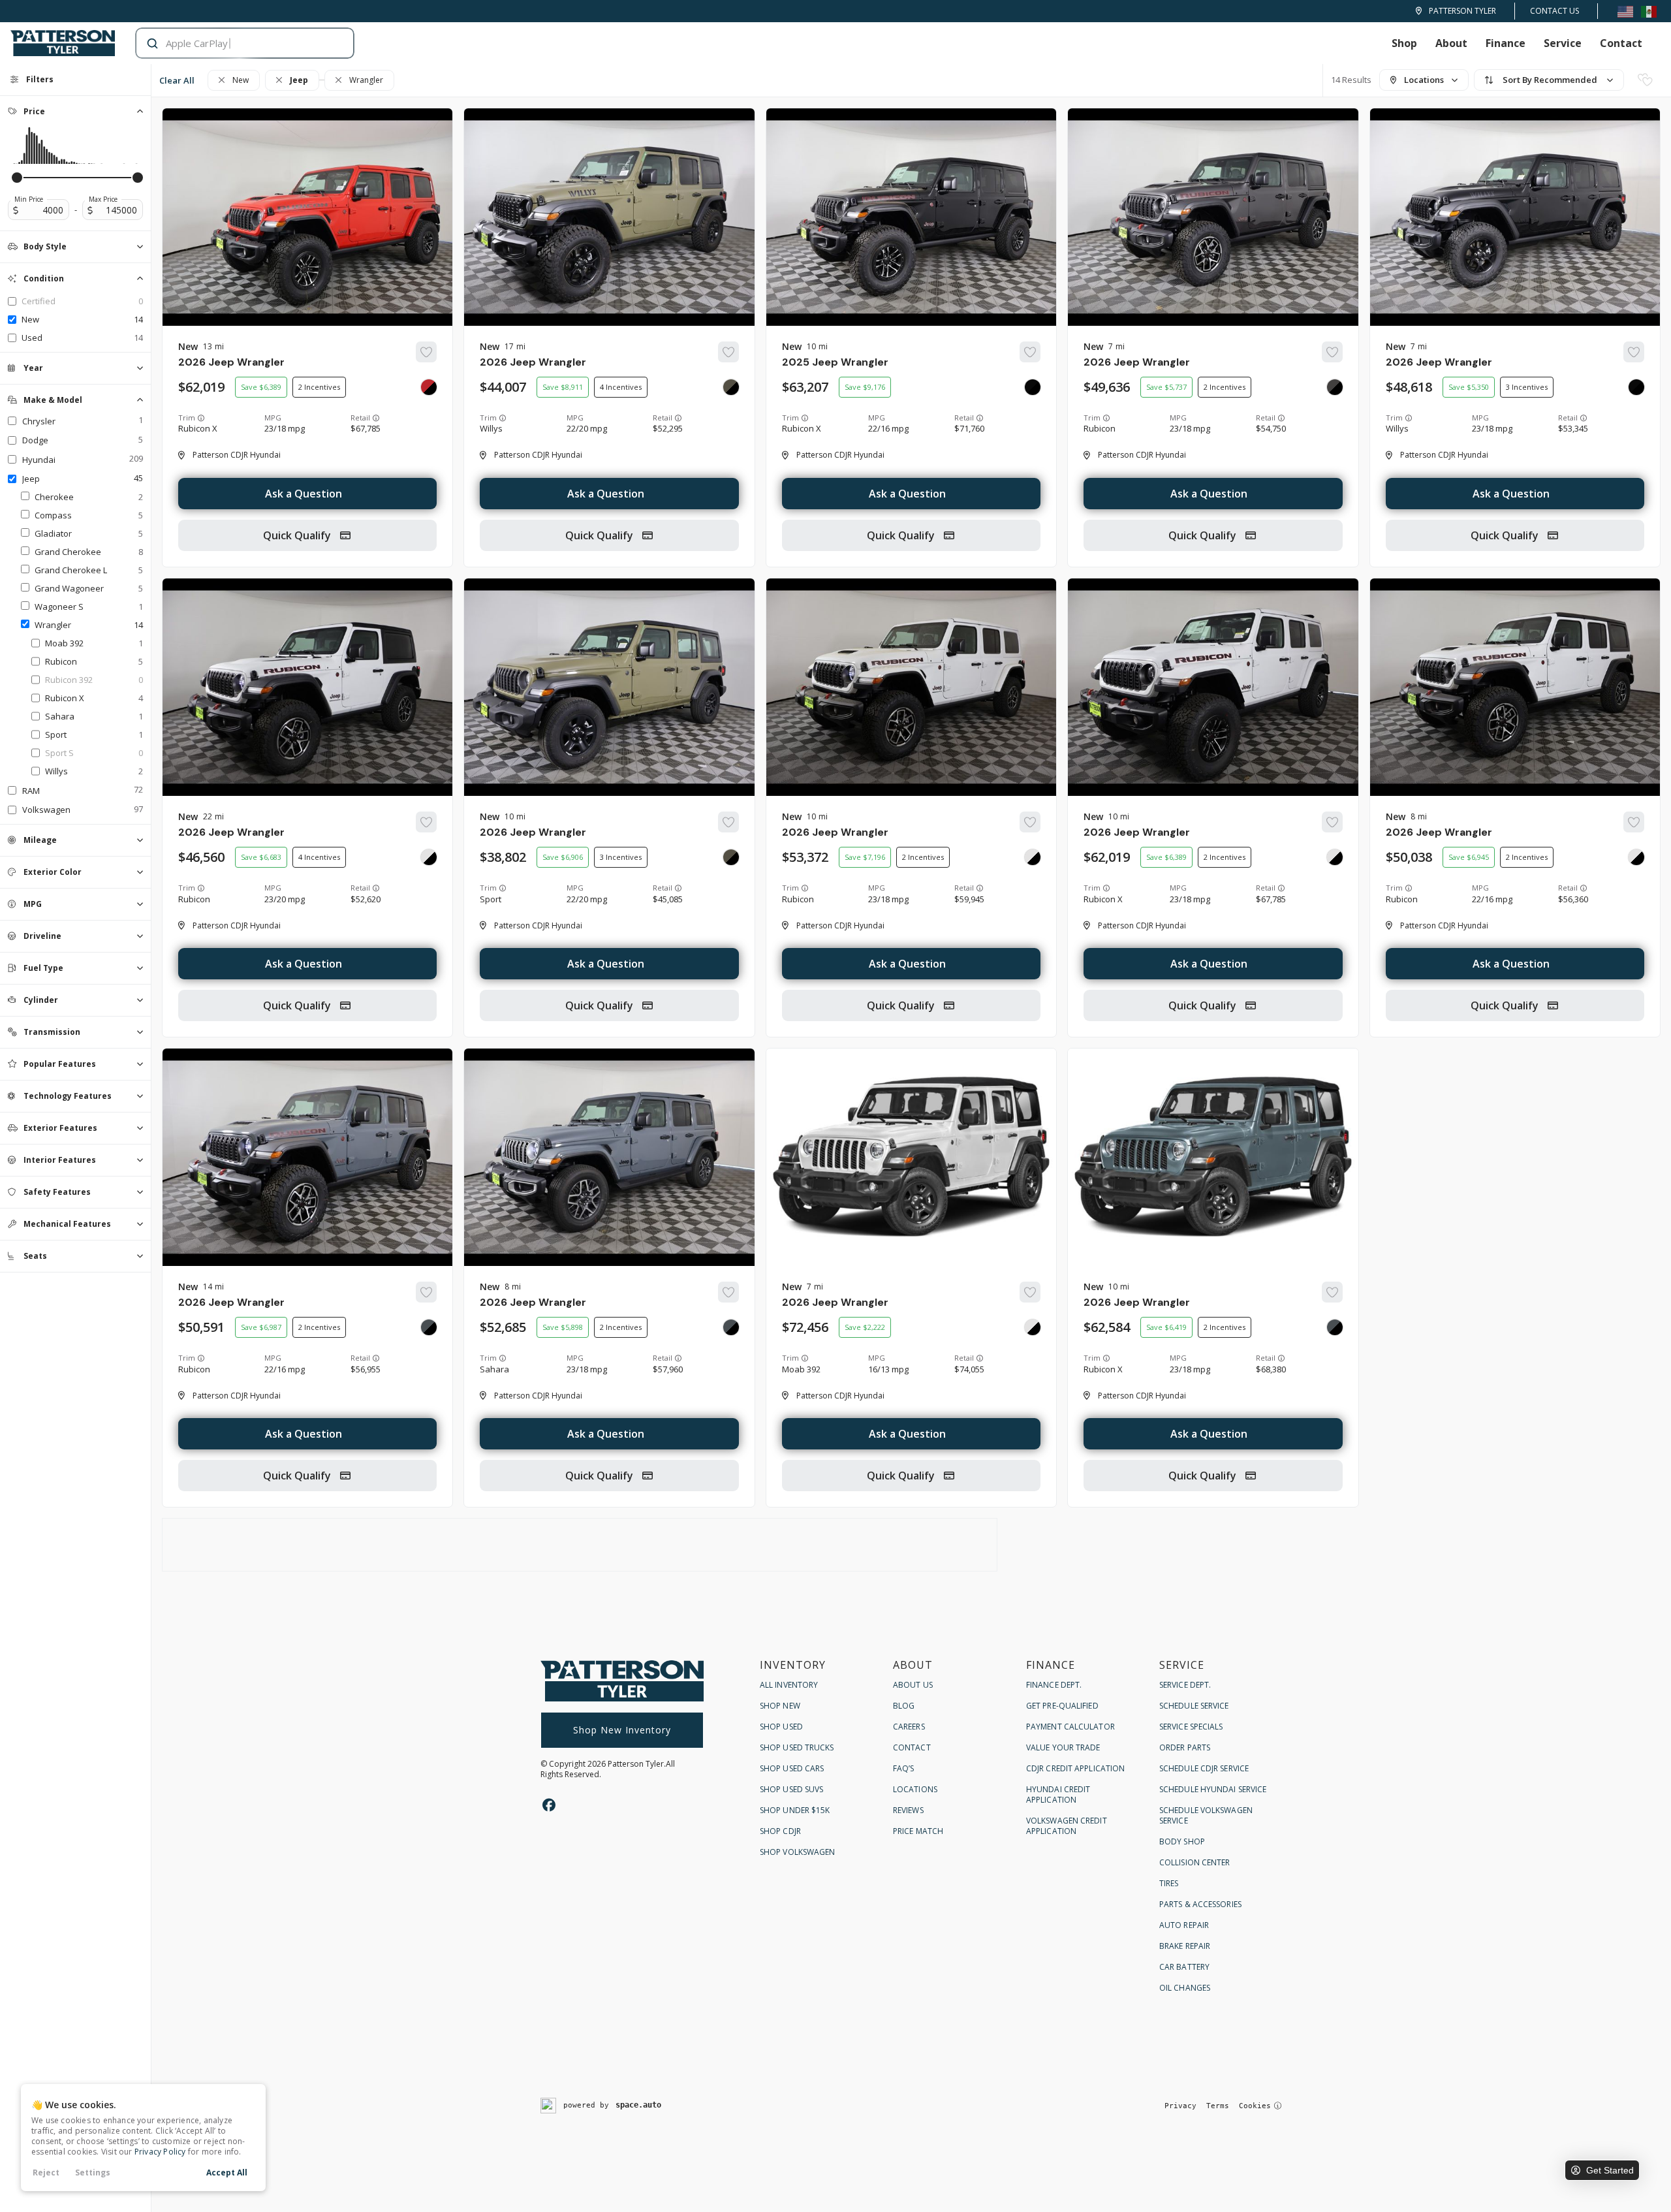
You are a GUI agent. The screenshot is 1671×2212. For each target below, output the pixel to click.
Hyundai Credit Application (1058, 1794)
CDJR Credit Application (1075, 1768)
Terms (1218, 2106)
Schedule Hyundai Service (1213, 1789)
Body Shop (1182, 1841)
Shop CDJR (780, 1831)
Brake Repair (1185, 1946)
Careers (909, 1727)
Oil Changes (1185, 1988)
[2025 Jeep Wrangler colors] (1033, 387)
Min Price (29, 199)
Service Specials (1191, 1727)
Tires (1169, 1883)
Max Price (103, 199)
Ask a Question (304, 494)
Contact (1621, 43)
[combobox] (232, 43)
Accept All (227, 2172)
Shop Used (781, 1727)
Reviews (908, 1810)
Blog (904, 1706)
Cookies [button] (1255, 2106)
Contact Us (1554, 11)
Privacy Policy (160, 2152)
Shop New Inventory (622, 1730)
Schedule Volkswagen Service (1206, 1815)
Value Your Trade (1063, 1747)
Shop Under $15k (795, 1810)
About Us (913, 1685)
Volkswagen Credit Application (1067, 1826)
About (1451, 43)
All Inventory (789, 1685)
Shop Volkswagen (798, 1852)
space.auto (638, 2105)
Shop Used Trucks (797, 1747)
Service (1563, 43)
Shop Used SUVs (791, 1789)
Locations (915, 1789)
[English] (1625, 11)
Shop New (780, 1706)
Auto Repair (1184, 1925)
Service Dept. (1185, 1685)
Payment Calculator (1070, 1727)
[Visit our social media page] (549, 1805)
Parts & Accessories (1200, 1904)
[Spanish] (1649, 11)
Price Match (918, 1831)
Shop (1404, 43)
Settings (93, 2172)
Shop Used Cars (792, 1768)
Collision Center (1195, 1862)
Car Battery (1184, 1967)
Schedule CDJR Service (1204, 1768)
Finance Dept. (1054, 1685)
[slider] (17, 178)
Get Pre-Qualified (1062, 1706)
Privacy (1180, 2106)
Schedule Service (1194, 1706)
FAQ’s (904, 1768)
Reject (46, 2172)
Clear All (177, 80)
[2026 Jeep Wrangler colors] (429, 387)
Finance (1506, 43)
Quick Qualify (298, 535)
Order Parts (1185, 1747)
